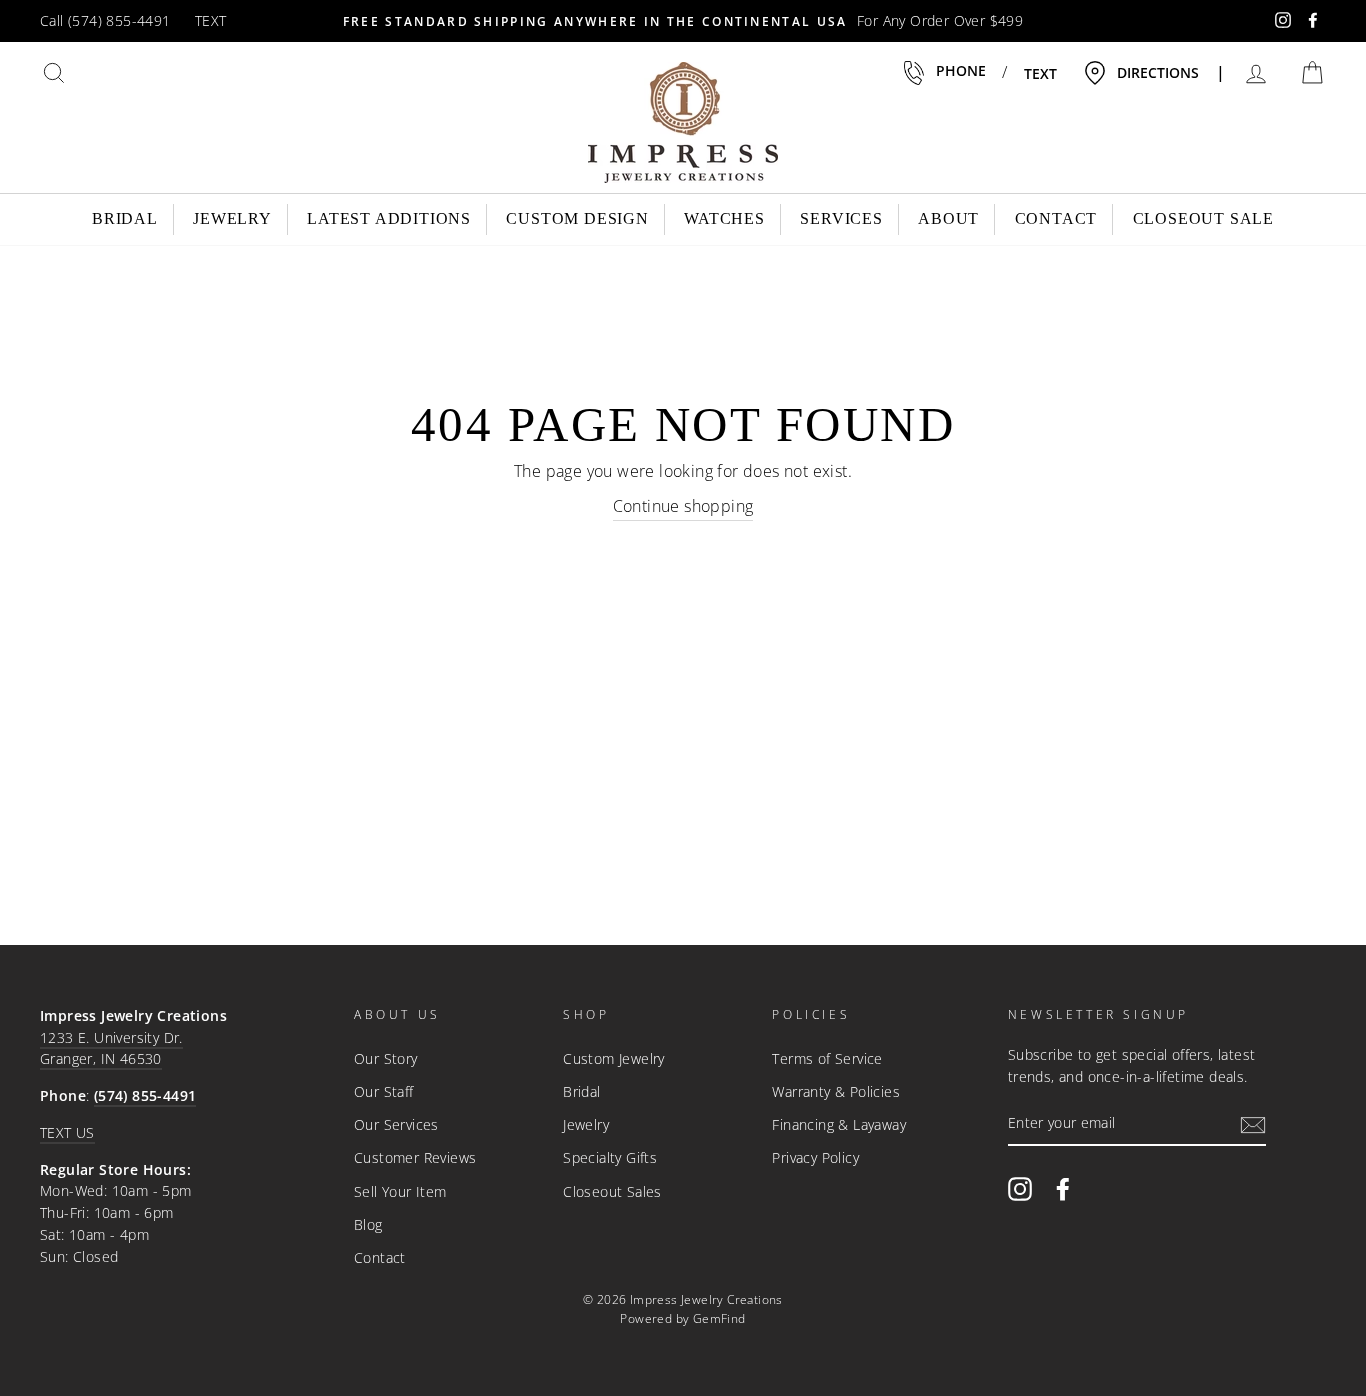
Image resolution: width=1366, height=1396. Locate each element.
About (948, 218)
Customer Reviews (415, 1157)
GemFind (719, 1318)
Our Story (386, 1058)
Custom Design (577, 218)
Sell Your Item (400, 1191)
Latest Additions (389, 218)
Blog (368, 1224)
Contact (1056, 218)
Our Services (396, 1124)
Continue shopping (683, 506)
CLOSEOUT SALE (1203, 218)
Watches (724, 218)
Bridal (125, 218)
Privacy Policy (815, 1157)
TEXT (211, 20)
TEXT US (67, 1132)
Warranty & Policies (836, 1091)
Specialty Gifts (610, 1157)
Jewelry (232, 218)
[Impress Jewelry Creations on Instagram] (1020, 1188)
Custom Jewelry (614, 1058)
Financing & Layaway (839, 1124)
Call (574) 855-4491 (105, 20)
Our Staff (384, 1091)
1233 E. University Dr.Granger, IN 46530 (111, 1048)
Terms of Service (827, 1058)
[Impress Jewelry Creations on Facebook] (1063, 1188)
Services (841, 218)
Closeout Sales (612, 1191)
